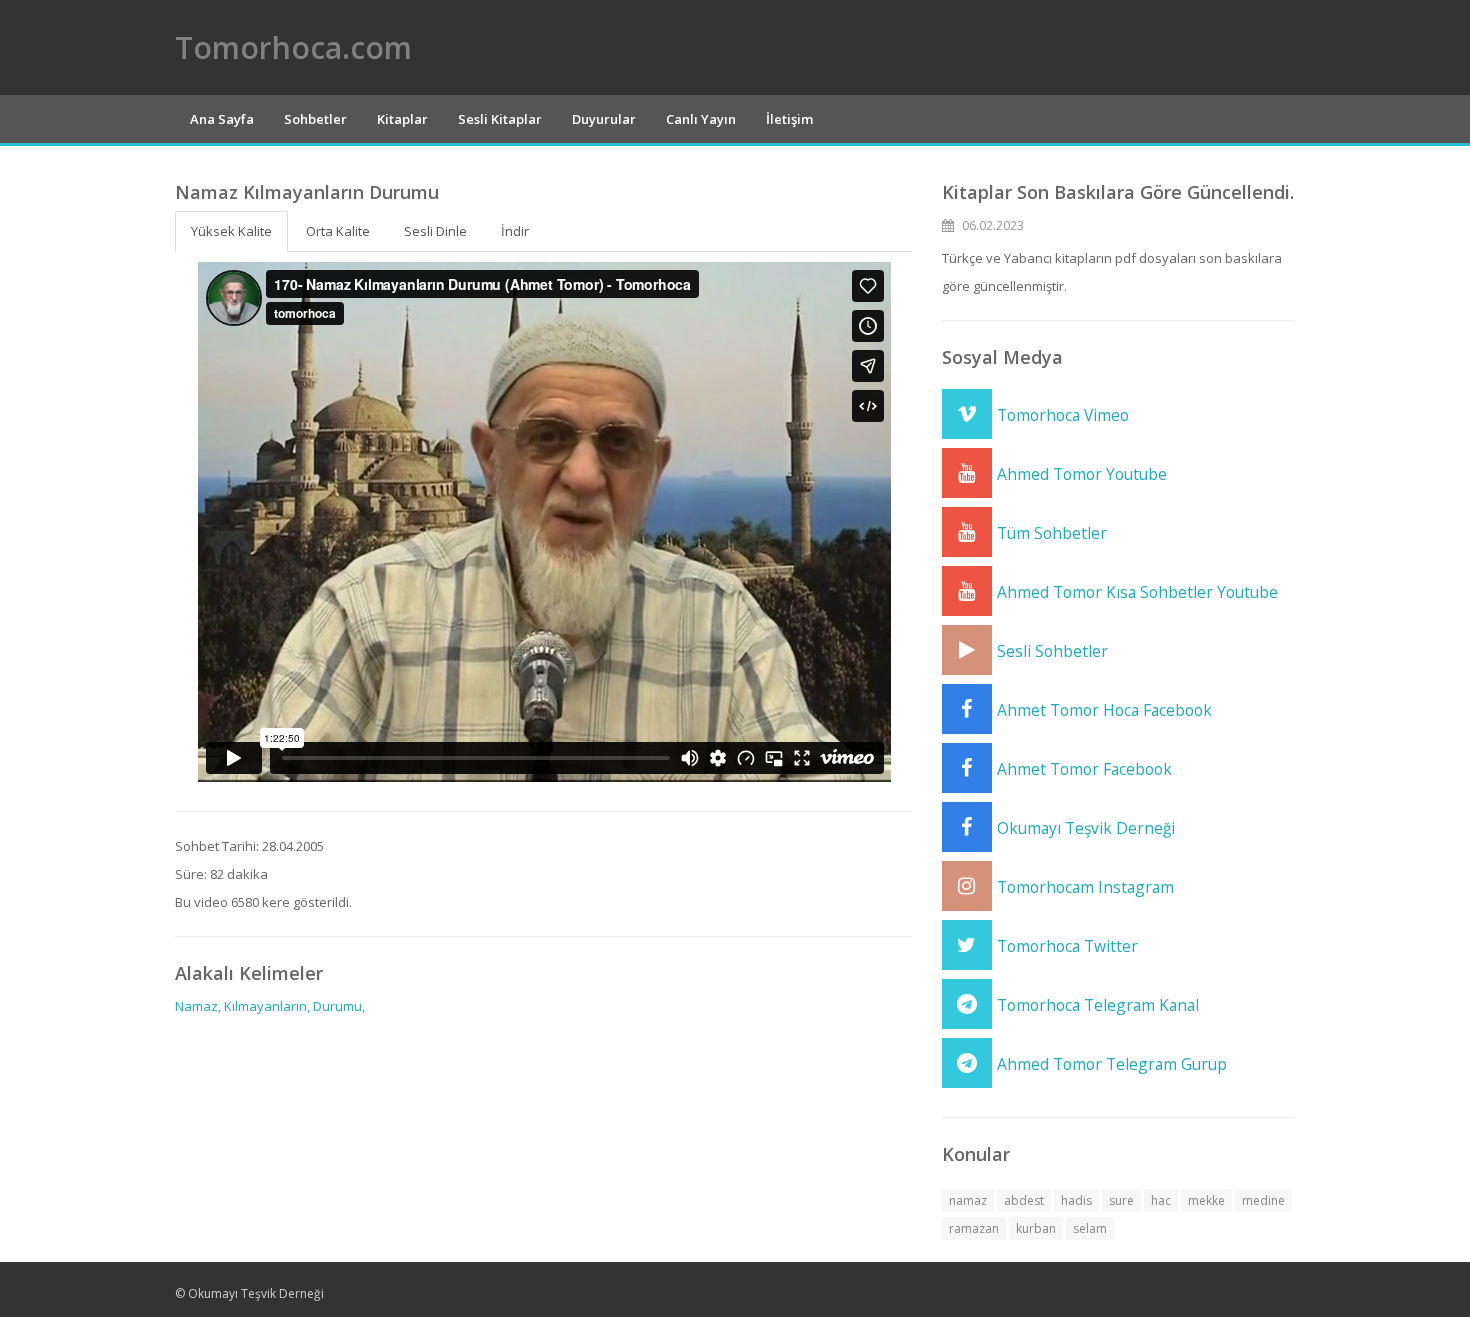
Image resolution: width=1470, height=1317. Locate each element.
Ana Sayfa (222, 119)
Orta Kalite (338, 231)
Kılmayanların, (267, 1006)
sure (1121, 1200)
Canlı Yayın (701, 119)
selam (1090, 1228)
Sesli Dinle (435, 231)
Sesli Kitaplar (500, 119)
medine (1263, 1200)
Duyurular (604, 119)
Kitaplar (402, 119)
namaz (968, 1200)
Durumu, (339, 1006)
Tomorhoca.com (293, 47)
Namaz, (198, 1006)
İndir (515, 231)
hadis (1076, 1200)
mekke (1206, 1200)
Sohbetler (315, 119)
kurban (1036, 1228)
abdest (1024, 1200)
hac (1161, 1200)
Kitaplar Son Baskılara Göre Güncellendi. (1118, 192)
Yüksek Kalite (231, 231)
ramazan (974, 1228)
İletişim (789, 119)
